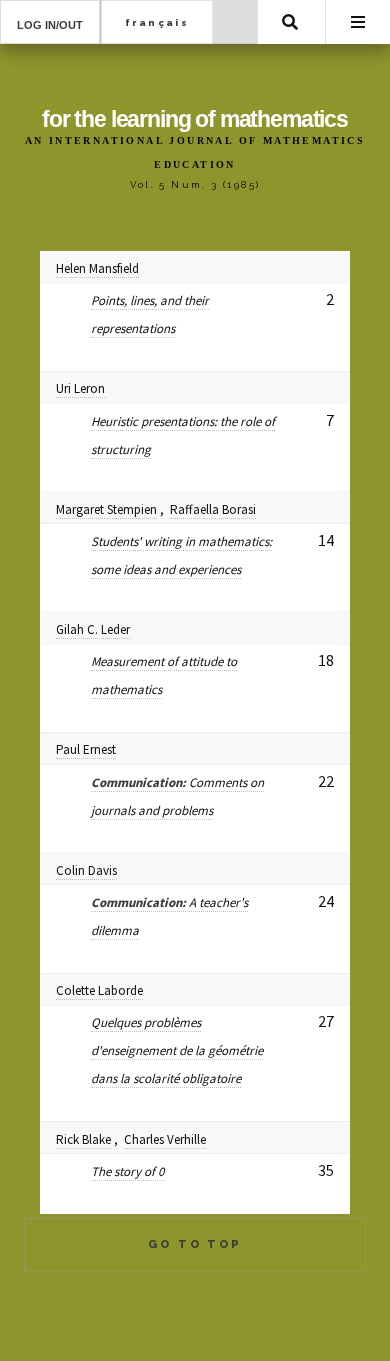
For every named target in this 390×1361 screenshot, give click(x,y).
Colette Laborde (99, 990)
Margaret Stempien (106, 509)
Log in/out (50, 25)
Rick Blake (83, 1139)
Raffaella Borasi (213, 509)
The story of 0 (127, 1171)
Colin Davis (86, 870)
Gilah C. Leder (93, 629)
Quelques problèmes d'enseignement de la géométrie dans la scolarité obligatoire (177, 1050)
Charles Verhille (165, 1139)
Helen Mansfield (97, 268)
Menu (358, 22)
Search (290, 22)
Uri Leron (80, 388)
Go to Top (194, 1244)
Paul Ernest (86, 749)
